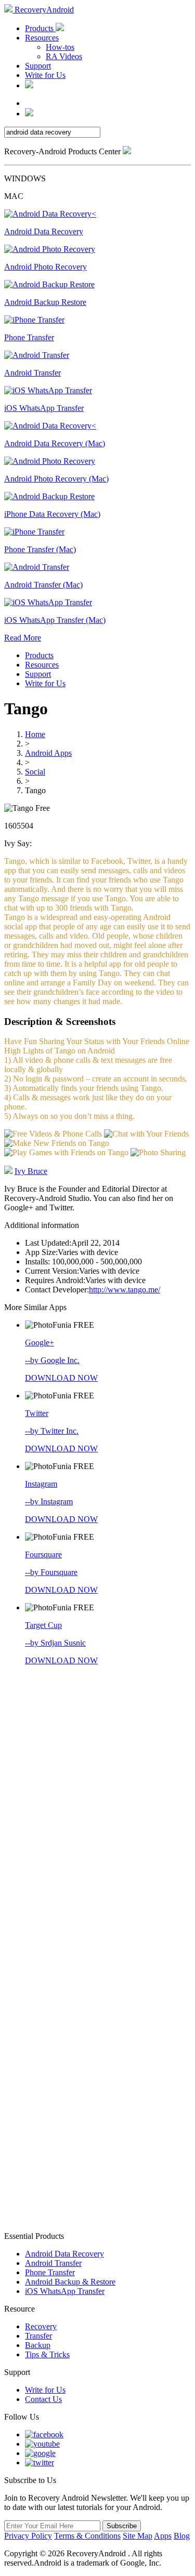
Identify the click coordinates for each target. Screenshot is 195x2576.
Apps (163, 2536)
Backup (38, 2345)
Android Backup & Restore (70, 2282)
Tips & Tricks (47, 2354)
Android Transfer (53, 2263)
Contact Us (43, 2399)
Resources (42, 38)
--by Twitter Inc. (52, 1431)
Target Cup (43, 1625)
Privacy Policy (28, 2536)
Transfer (38, 2336)
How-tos (60, 47)
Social (35, 772)
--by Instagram (49, 1501)
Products (40, 28)
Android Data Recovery (64, 2254)
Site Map (138, 2536)
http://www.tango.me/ (125, 1290)
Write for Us (45, 75)
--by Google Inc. (52, 1360)
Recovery (41, 2326)
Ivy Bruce (31, 1171)
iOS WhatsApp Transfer (65, 2291)
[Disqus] (97, 1813)
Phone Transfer (50, 2272)
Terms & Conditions (87, 2536)
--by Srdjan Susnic (55, 1643)
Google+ (40, 1343)
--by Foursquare (51, 1572)
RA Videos (64, 56)
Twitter (37, 1413)
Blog (182, 2536)
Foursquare (43, 1554)
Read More (23, 638)
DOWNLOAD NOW (61, 1378)
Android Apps (48, 753)
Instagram (41, 1484)
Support (38, 66)
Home (35, 734)
